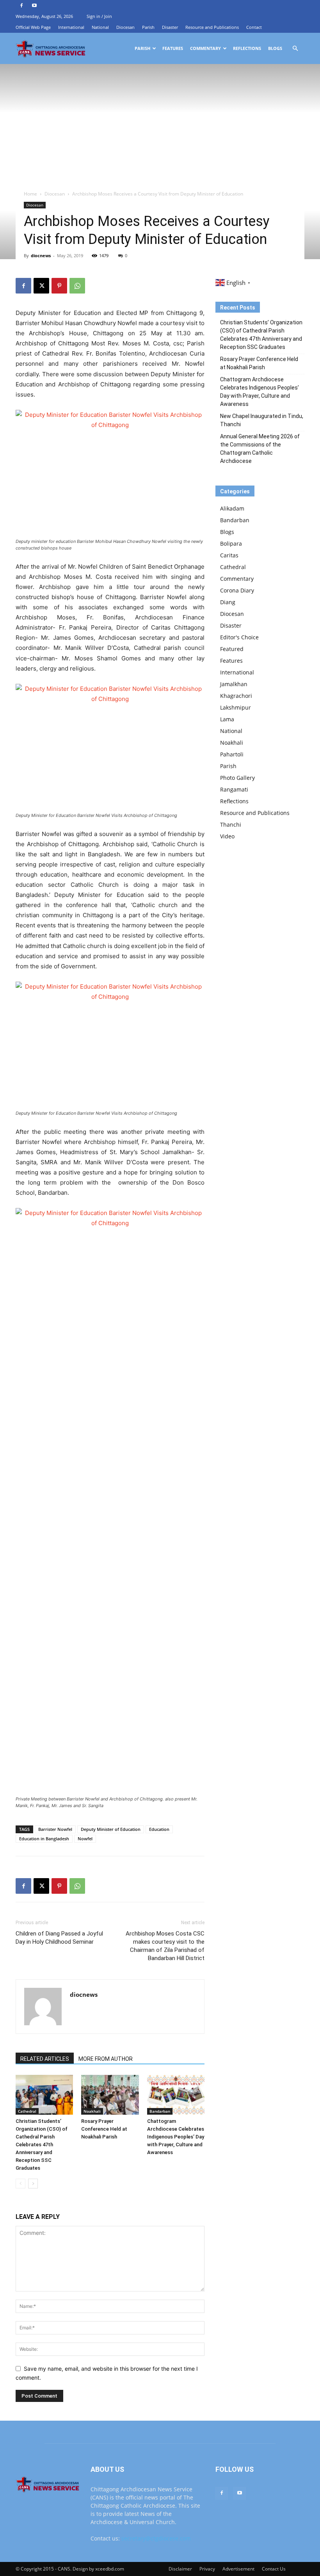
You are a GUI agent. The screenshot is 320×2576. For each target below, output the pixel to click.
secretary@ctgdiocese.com (156, 2538)
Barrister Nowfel (55, 1829)
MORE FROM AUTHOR (106, 2059)
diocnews (41, 255)
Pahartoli (232, 754)
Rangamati (234, 789)
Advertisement (238, 2569)
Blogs (275, 48)
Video (227, 836)
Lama (227, 719)
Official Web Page (33, 27)
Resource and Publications (212, 27)
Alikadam (232, 508)
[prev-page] (20, 2184)
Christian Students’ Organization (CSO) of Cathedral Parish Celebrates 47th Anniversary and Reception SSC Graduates (42, 2145)
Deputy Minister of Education (111, 1829)
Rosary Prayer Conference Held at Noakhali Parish (104, 2129)
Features (173, 48)
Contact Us (274, 2569)
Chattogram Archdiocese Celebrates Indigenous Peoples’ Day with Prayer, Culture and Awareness (176, 2137)
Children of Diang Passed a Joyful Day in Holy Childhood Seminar (59, 1938)
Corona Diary (237, 590)
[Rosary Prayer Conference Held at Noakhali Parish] (110, 2095)
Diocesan (125, 27)
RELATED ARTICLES (45, 2059)
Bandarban (160, 2111)
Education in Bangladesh (44, 1839)
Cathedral (27, 2111)
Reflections (247, 48)
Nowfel (85, 1839)
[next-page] (33, 2184)
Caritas (229, 555)
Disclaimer (180, 2569)
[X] (41, 286)
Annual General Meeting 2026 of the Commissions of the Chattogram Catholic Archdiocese (260, 449)
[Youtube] (34, 5)
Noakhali (92, 2111)
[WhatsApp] (77, 286)
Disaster (170, 27)
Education (159, 1829)
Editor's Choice (239, 637)
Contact (254, 27)
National (100, 27)
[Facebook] (21, 5)
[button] (295, 49)
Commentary (205, 48)
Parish (148, 27)
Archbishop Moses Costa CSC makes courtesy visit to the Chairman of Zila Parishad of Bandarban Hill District (165, 1946)
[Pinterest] (59, 286)
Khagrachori (236, 696)
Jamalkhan (234, 684)
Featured (232, 649)
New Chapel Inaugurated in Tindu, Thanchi (262, 420)
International (71, 27)
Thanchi (231, 825)
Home (30, 194)
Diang (228, 602)
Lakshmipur (236, 707)
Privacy (207, 2569)
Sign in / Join (99, 16)
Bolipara (231, 543)
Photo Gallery (237, 778)
